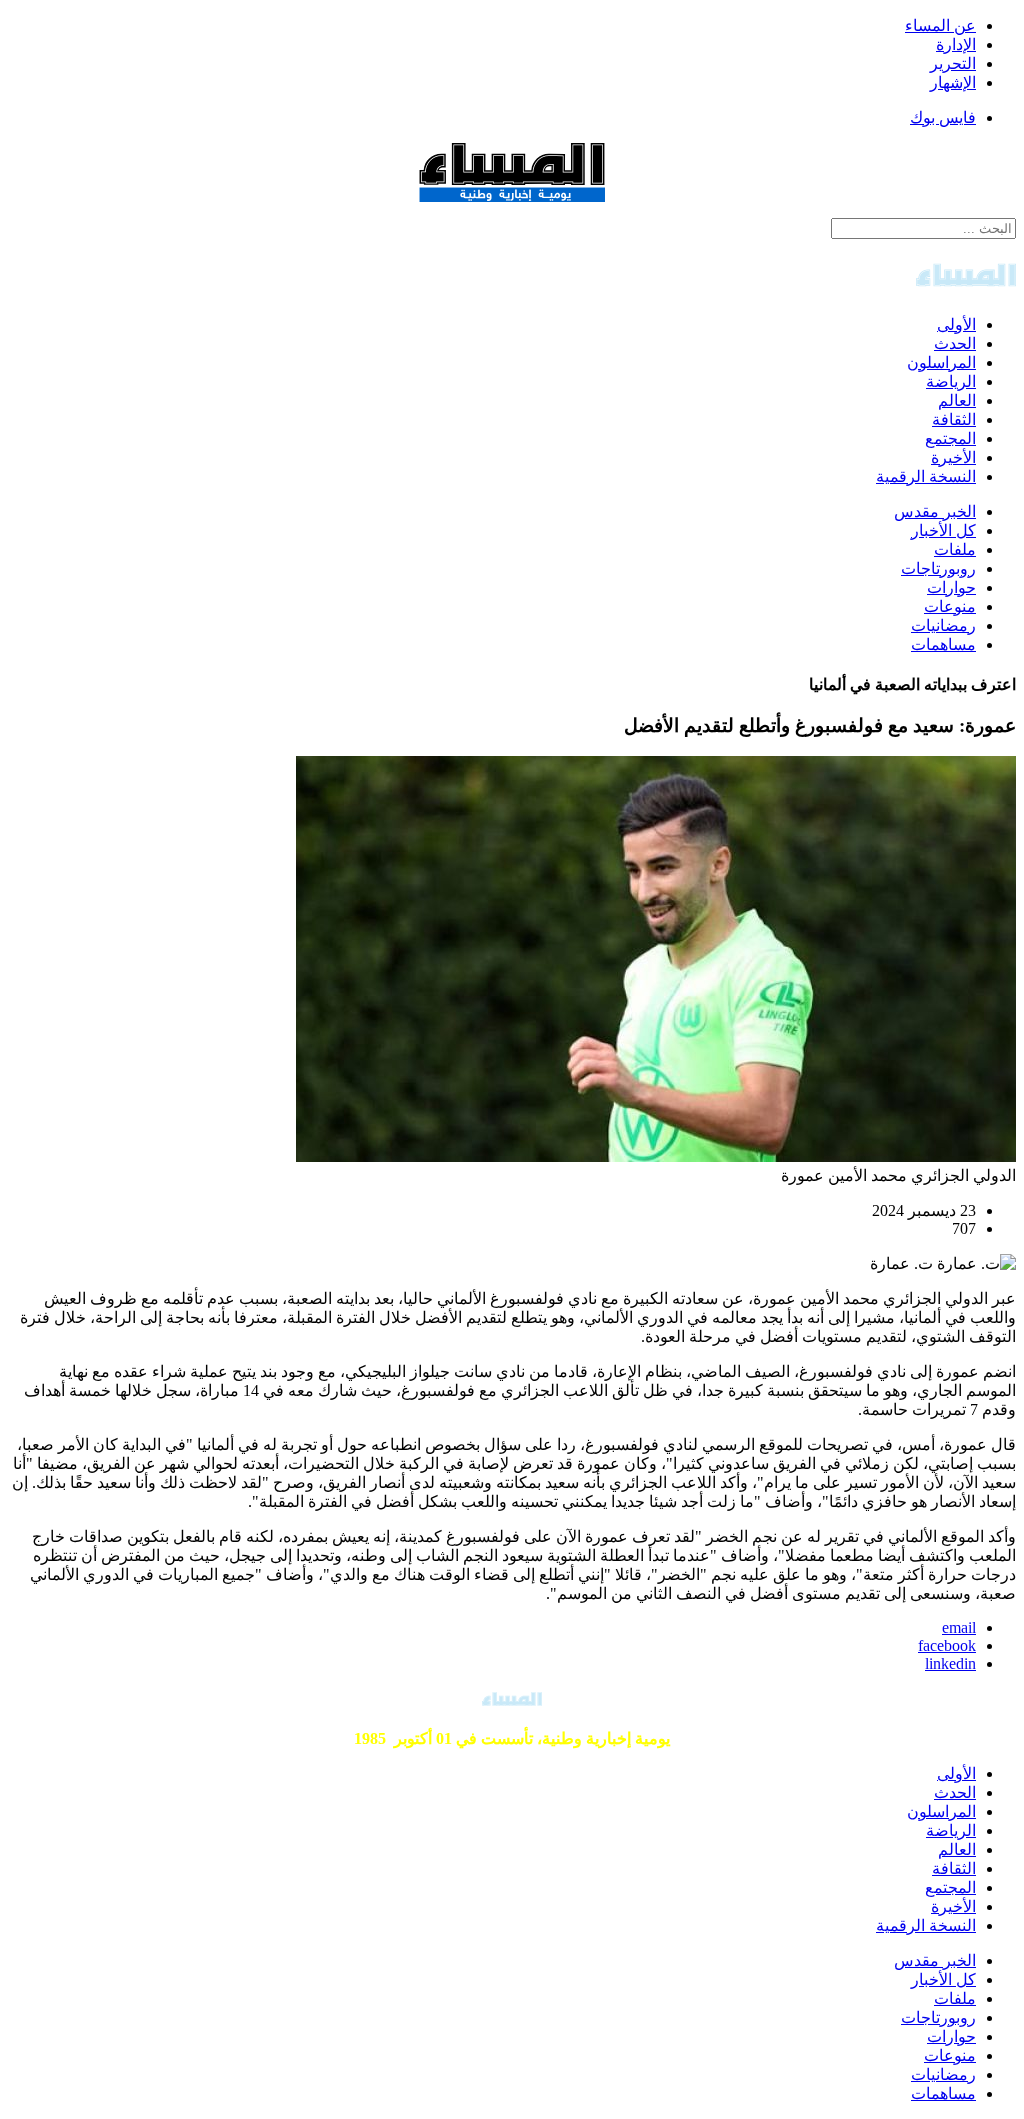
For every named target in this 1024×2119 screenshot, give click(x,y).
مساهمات (943, 644)
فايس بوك (943, 117)
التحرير (953, 63)
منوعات (950, 606)
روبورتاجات (938, 568)
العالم (957, 400)
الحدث (955, 343)
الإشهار (953, 82)
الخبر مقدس (935, 511)
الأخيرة (953, 457)
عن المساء (940, 25)
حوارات (951, 587)
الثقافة (954, 419)
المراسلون (941, 362)
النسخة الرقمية (926, 476)
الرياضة (951, 381)
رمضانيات (943, 625)
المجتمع (950, 438)
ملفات (955, 549)
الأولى (956, 324)
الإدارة (956, 44)
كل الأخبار (943, 530)
